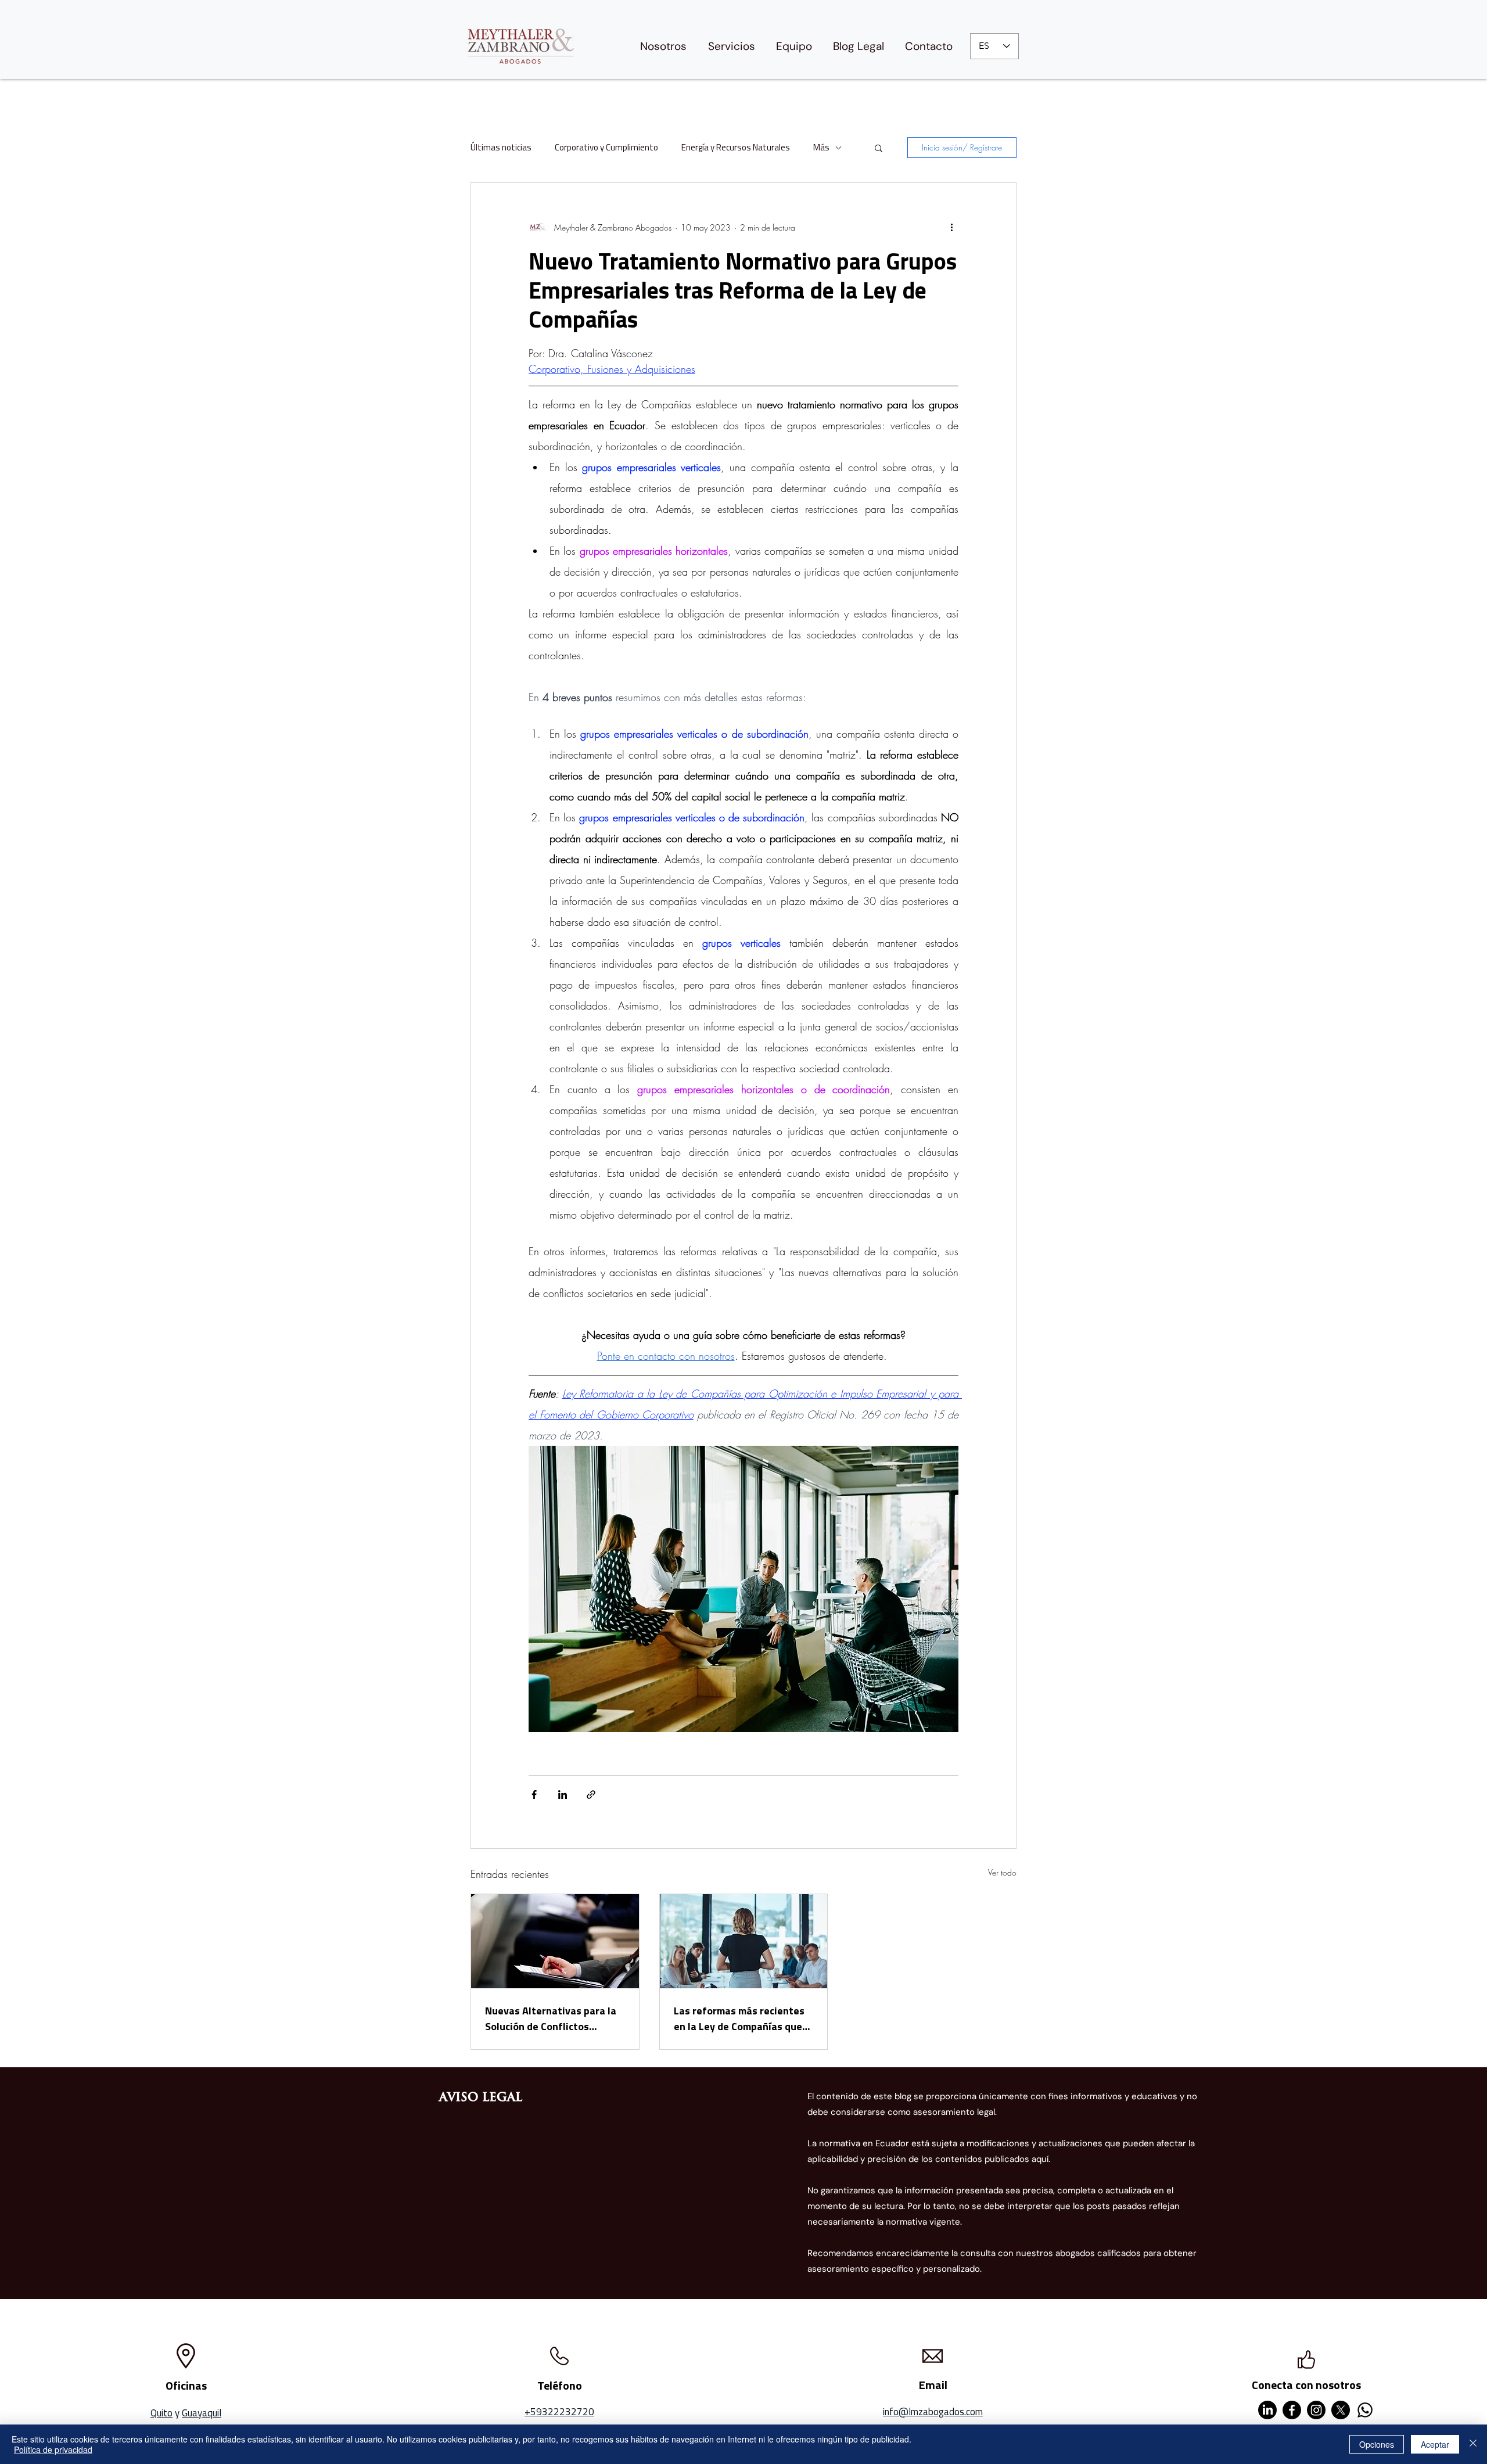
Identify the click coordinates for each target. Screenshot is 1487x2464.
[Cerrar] (1473, 2444)
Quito (161, 2413)
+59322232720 (559, 2412)
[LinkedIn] (1267, 2410)
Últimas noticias (501, 148)
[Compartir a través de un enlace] (591, 1795)
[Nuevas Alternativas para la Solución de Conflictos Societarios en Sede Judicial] (555, 1941)
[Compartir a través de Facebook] (534, 1795)
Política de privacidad (53, 2449)
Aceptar (1435, 2444)
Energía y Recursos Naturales (736, 148)
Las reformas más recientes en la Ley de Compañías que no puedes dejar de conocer (739, 2018)
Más (821, 148)
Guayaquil (202, 2413)
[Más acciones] (951, 227)
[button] (879, 148)
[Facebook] (1292, 2410)
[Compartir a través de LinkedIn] (563, 1795)
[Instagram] (1316, 2410)
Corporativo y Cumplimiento (606, 148)
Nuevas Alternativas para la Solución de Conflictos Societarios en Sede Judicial (551, 2018)
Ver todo (1002, 1872)
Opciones (1377, 2444)
